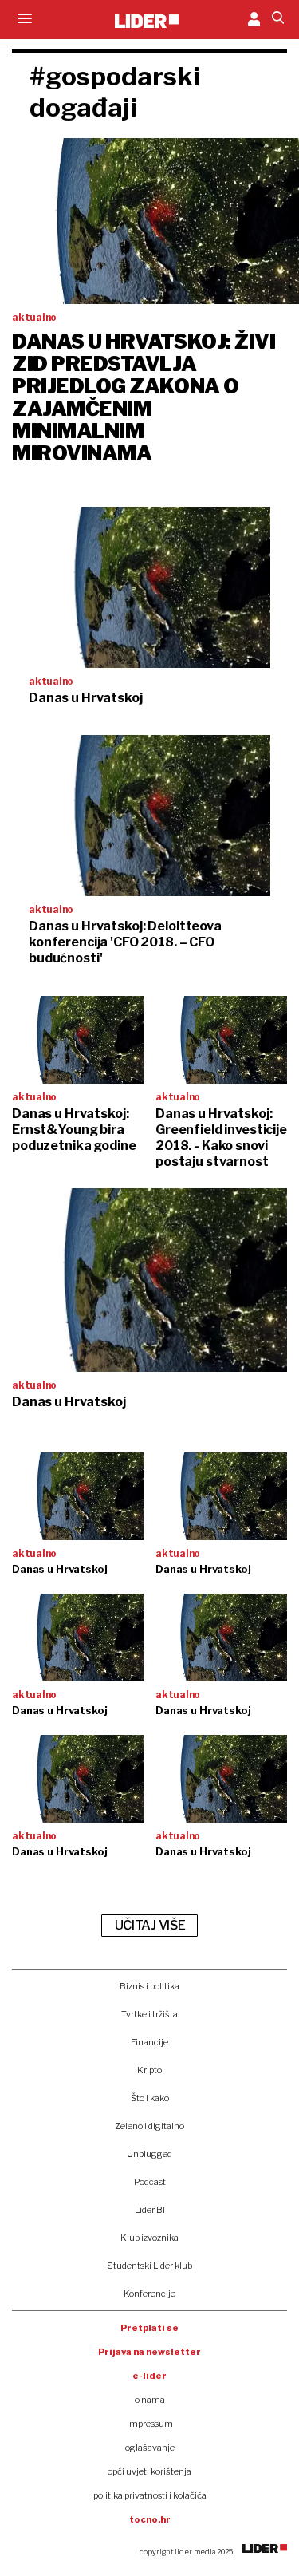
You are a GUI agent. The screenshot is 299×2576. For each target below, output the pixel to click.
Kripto (149, 2070)
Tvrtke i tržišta (149, 2014)
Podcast (150, 2182)
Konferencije (149, 2294)
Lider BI (150, 2210)
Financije (149, 2042)
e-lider (149, 2376)
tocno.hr (150, 2519)
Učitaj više (150, 1925)
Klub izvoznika (149, 2238)
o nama (150, 2400)
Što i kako (150, 2098)
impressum (150, 2424)
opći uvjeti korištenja (149, 2471)
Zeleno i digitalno (149, 2126)
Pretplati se (149, 2328)
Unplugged (149, 2154)
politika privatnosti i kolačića (150, 2495)
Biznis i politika (149, 1986)
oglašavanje (150, 2448)
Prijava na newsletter (149, 2352)
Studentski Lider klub (149, 2266)
